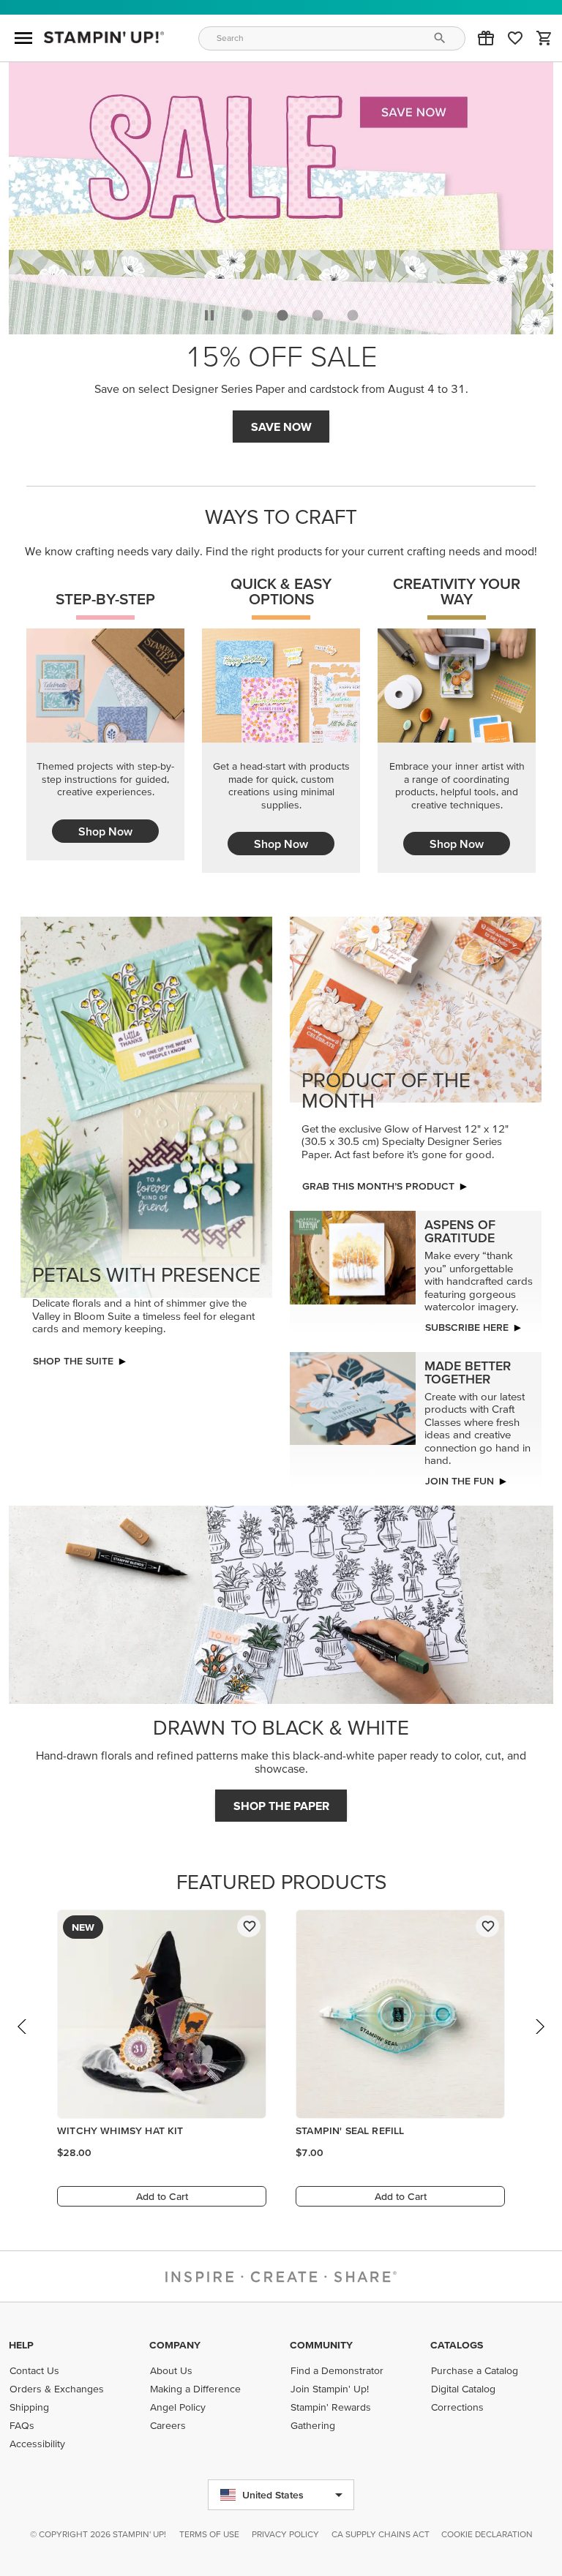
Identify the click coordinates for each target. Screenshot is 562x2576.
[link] (515, 38)
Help (21, 2345)
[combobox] (332, 38)
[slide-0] (247, 311)
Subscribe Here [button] (467, 1323)
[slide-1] (282, 311)
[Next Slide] (539, 2036)
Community (321, 2345)
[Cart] (544, 38)
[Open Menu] (23, 38)
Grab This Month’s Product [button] (281, 422)
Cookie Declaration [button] (487, 2534)
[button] (486, 38)
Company (175, 2345)
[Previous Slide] (23, 2036)
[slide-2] (318, 311)
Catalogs (457, 2345)
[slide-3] (353, 311)
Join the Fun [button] (460, 1476)
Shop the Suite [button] (73, 1356)
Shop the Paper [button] (281, 1801)
